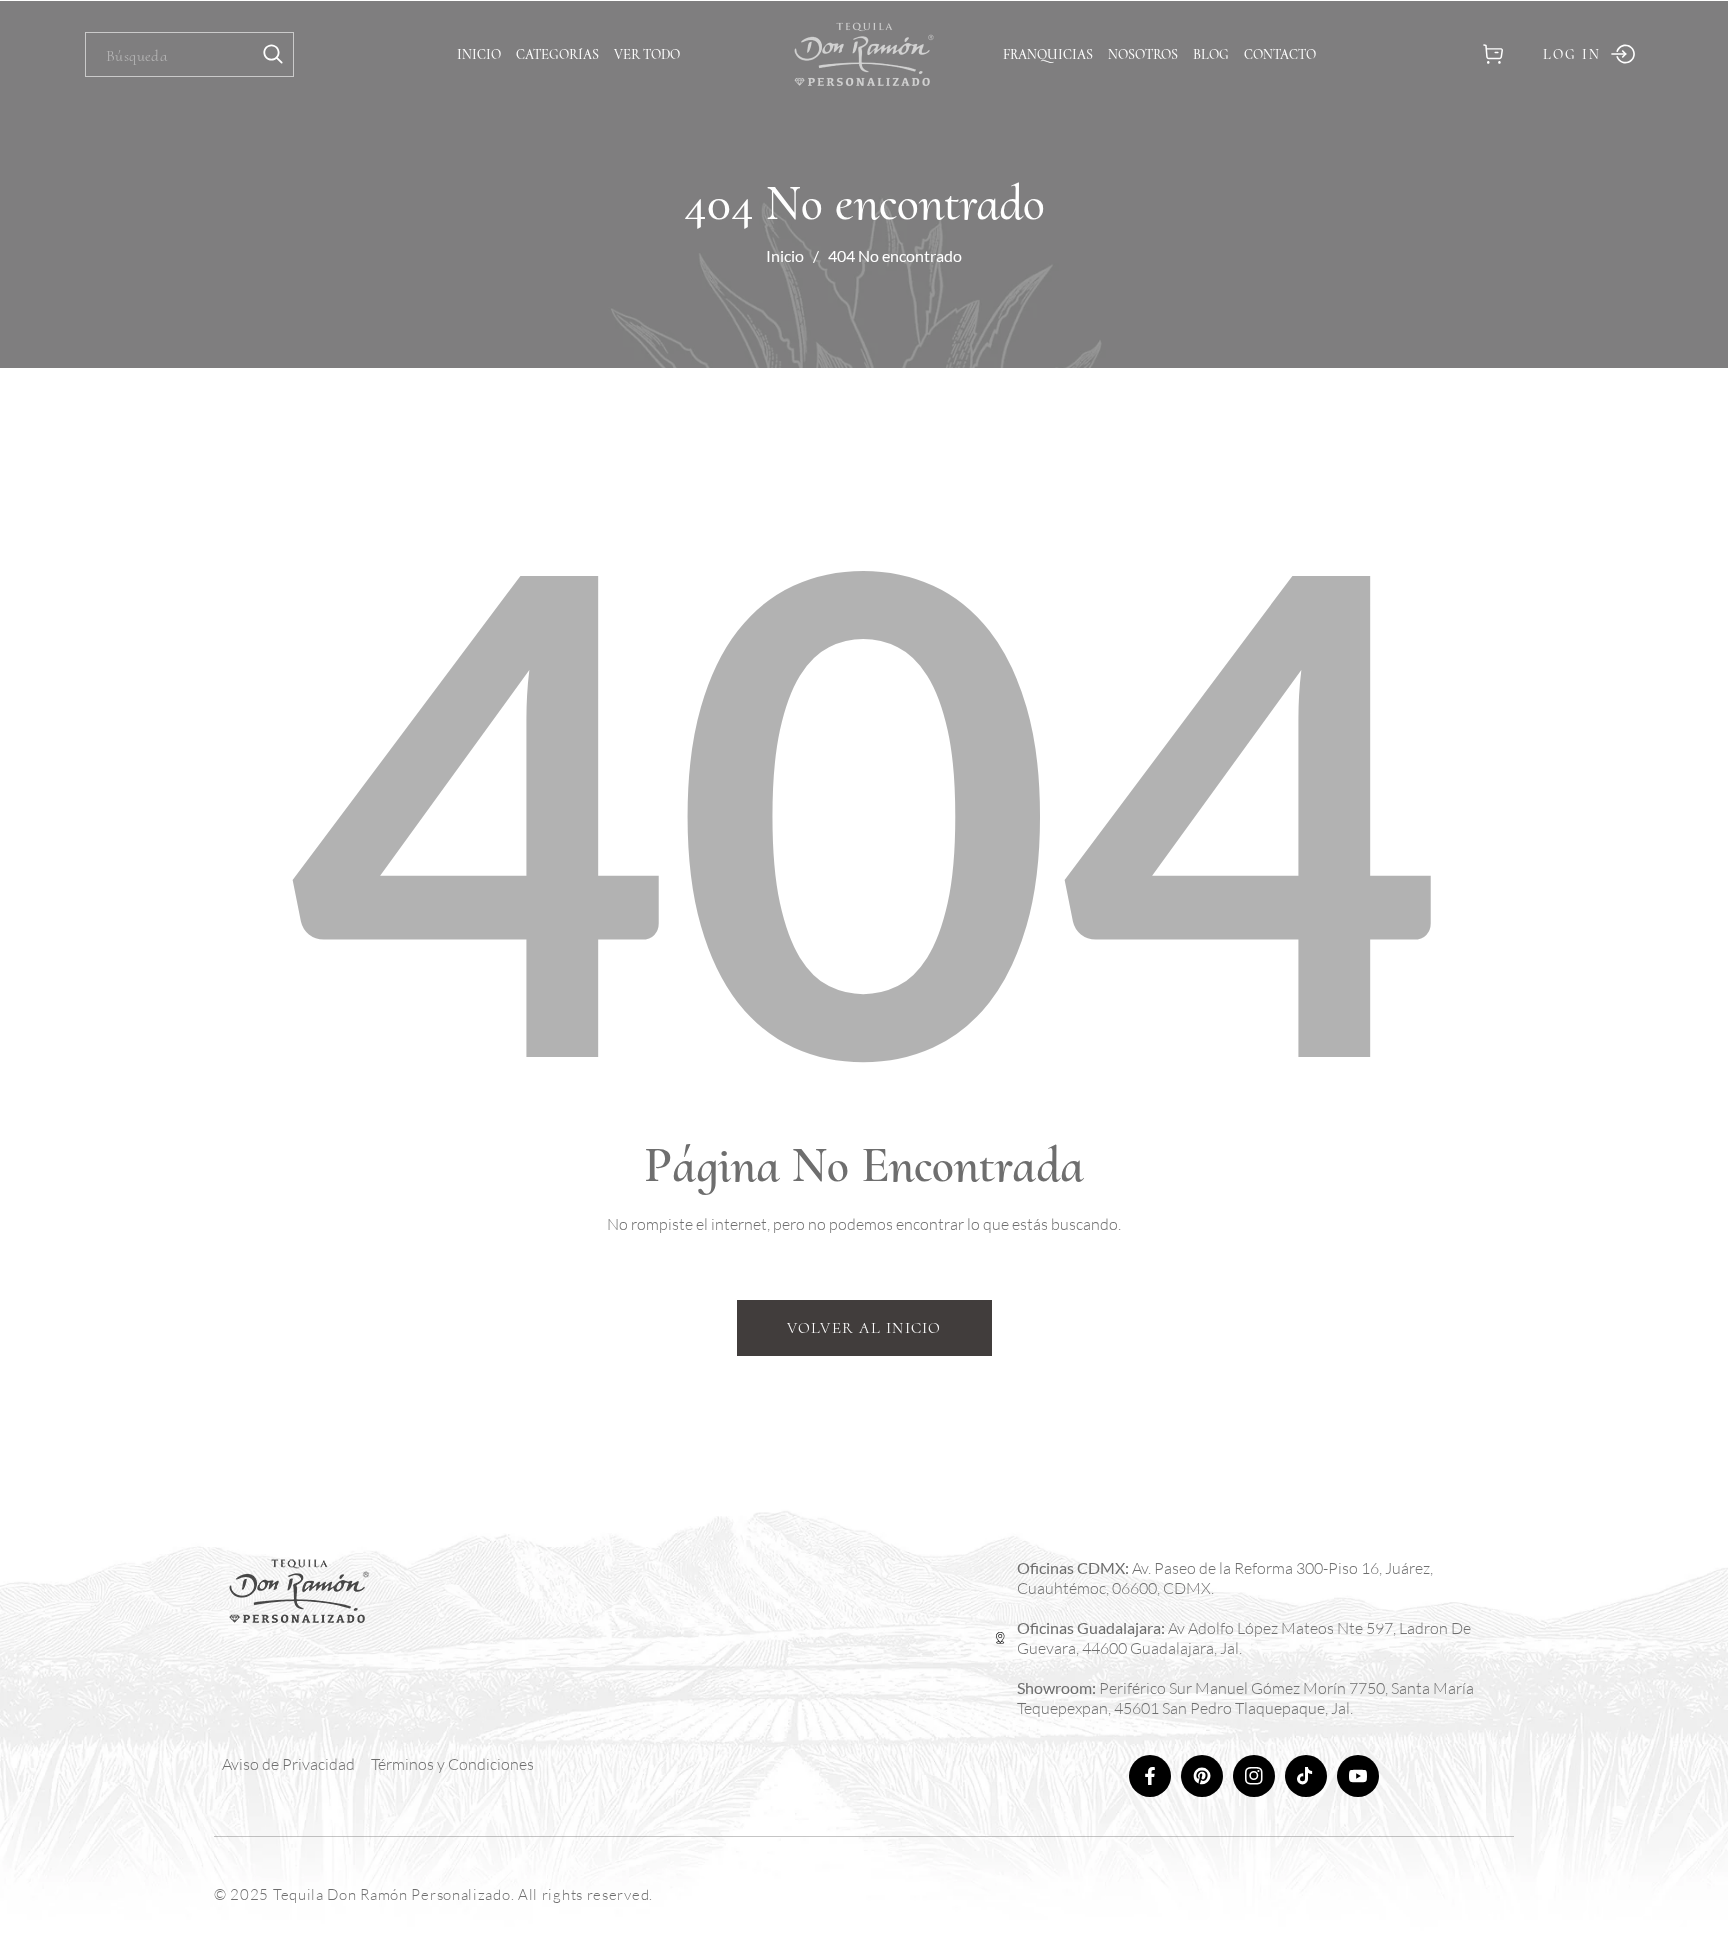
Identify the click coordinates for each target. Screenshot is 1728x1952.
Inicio (785, 255)
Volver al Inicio (864, 1328)
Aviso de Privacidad (288, 1764)
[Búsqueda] (273, 54)
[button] (1492, 54)
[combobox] (189, 54)
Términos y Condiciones (452, 1764)
